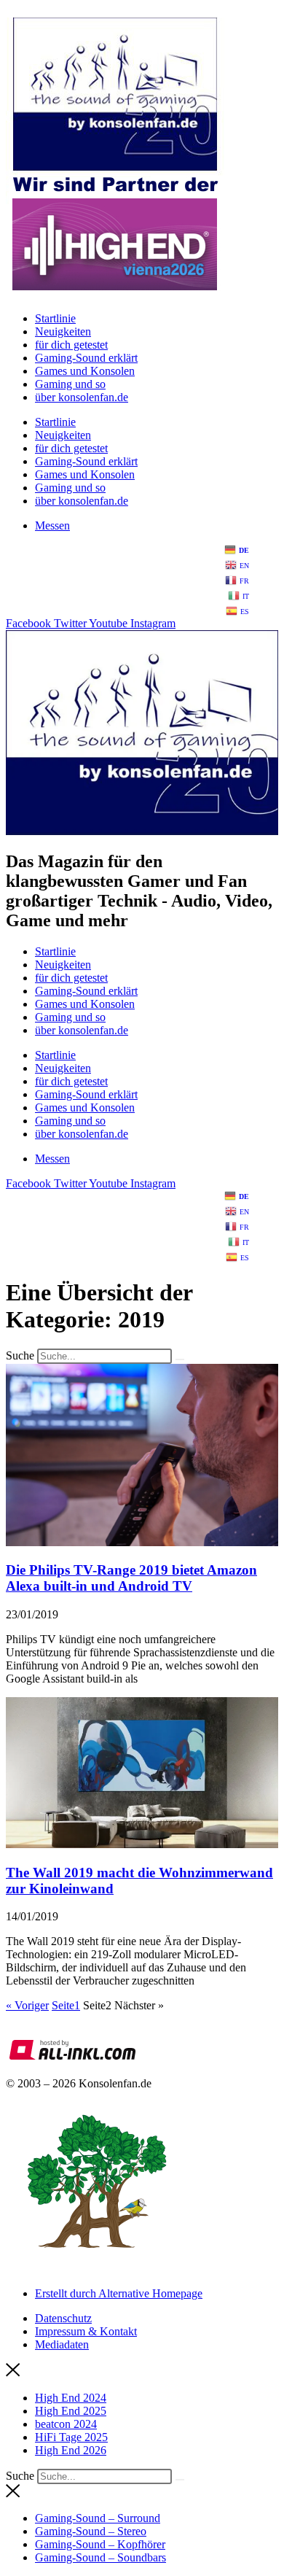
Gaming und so (70, 384)
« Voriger (27, 2005)
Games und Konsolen (85, 371)
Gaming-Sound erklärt (86, 358)
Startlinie (55, 318)
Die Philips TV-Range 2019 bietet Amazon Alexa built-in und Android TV (131, 1578)
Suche (20, 1355)
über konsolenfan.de (82, 397)
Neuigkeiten (63, 331)
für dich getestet (71, 345)
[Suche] (180, 1359)
